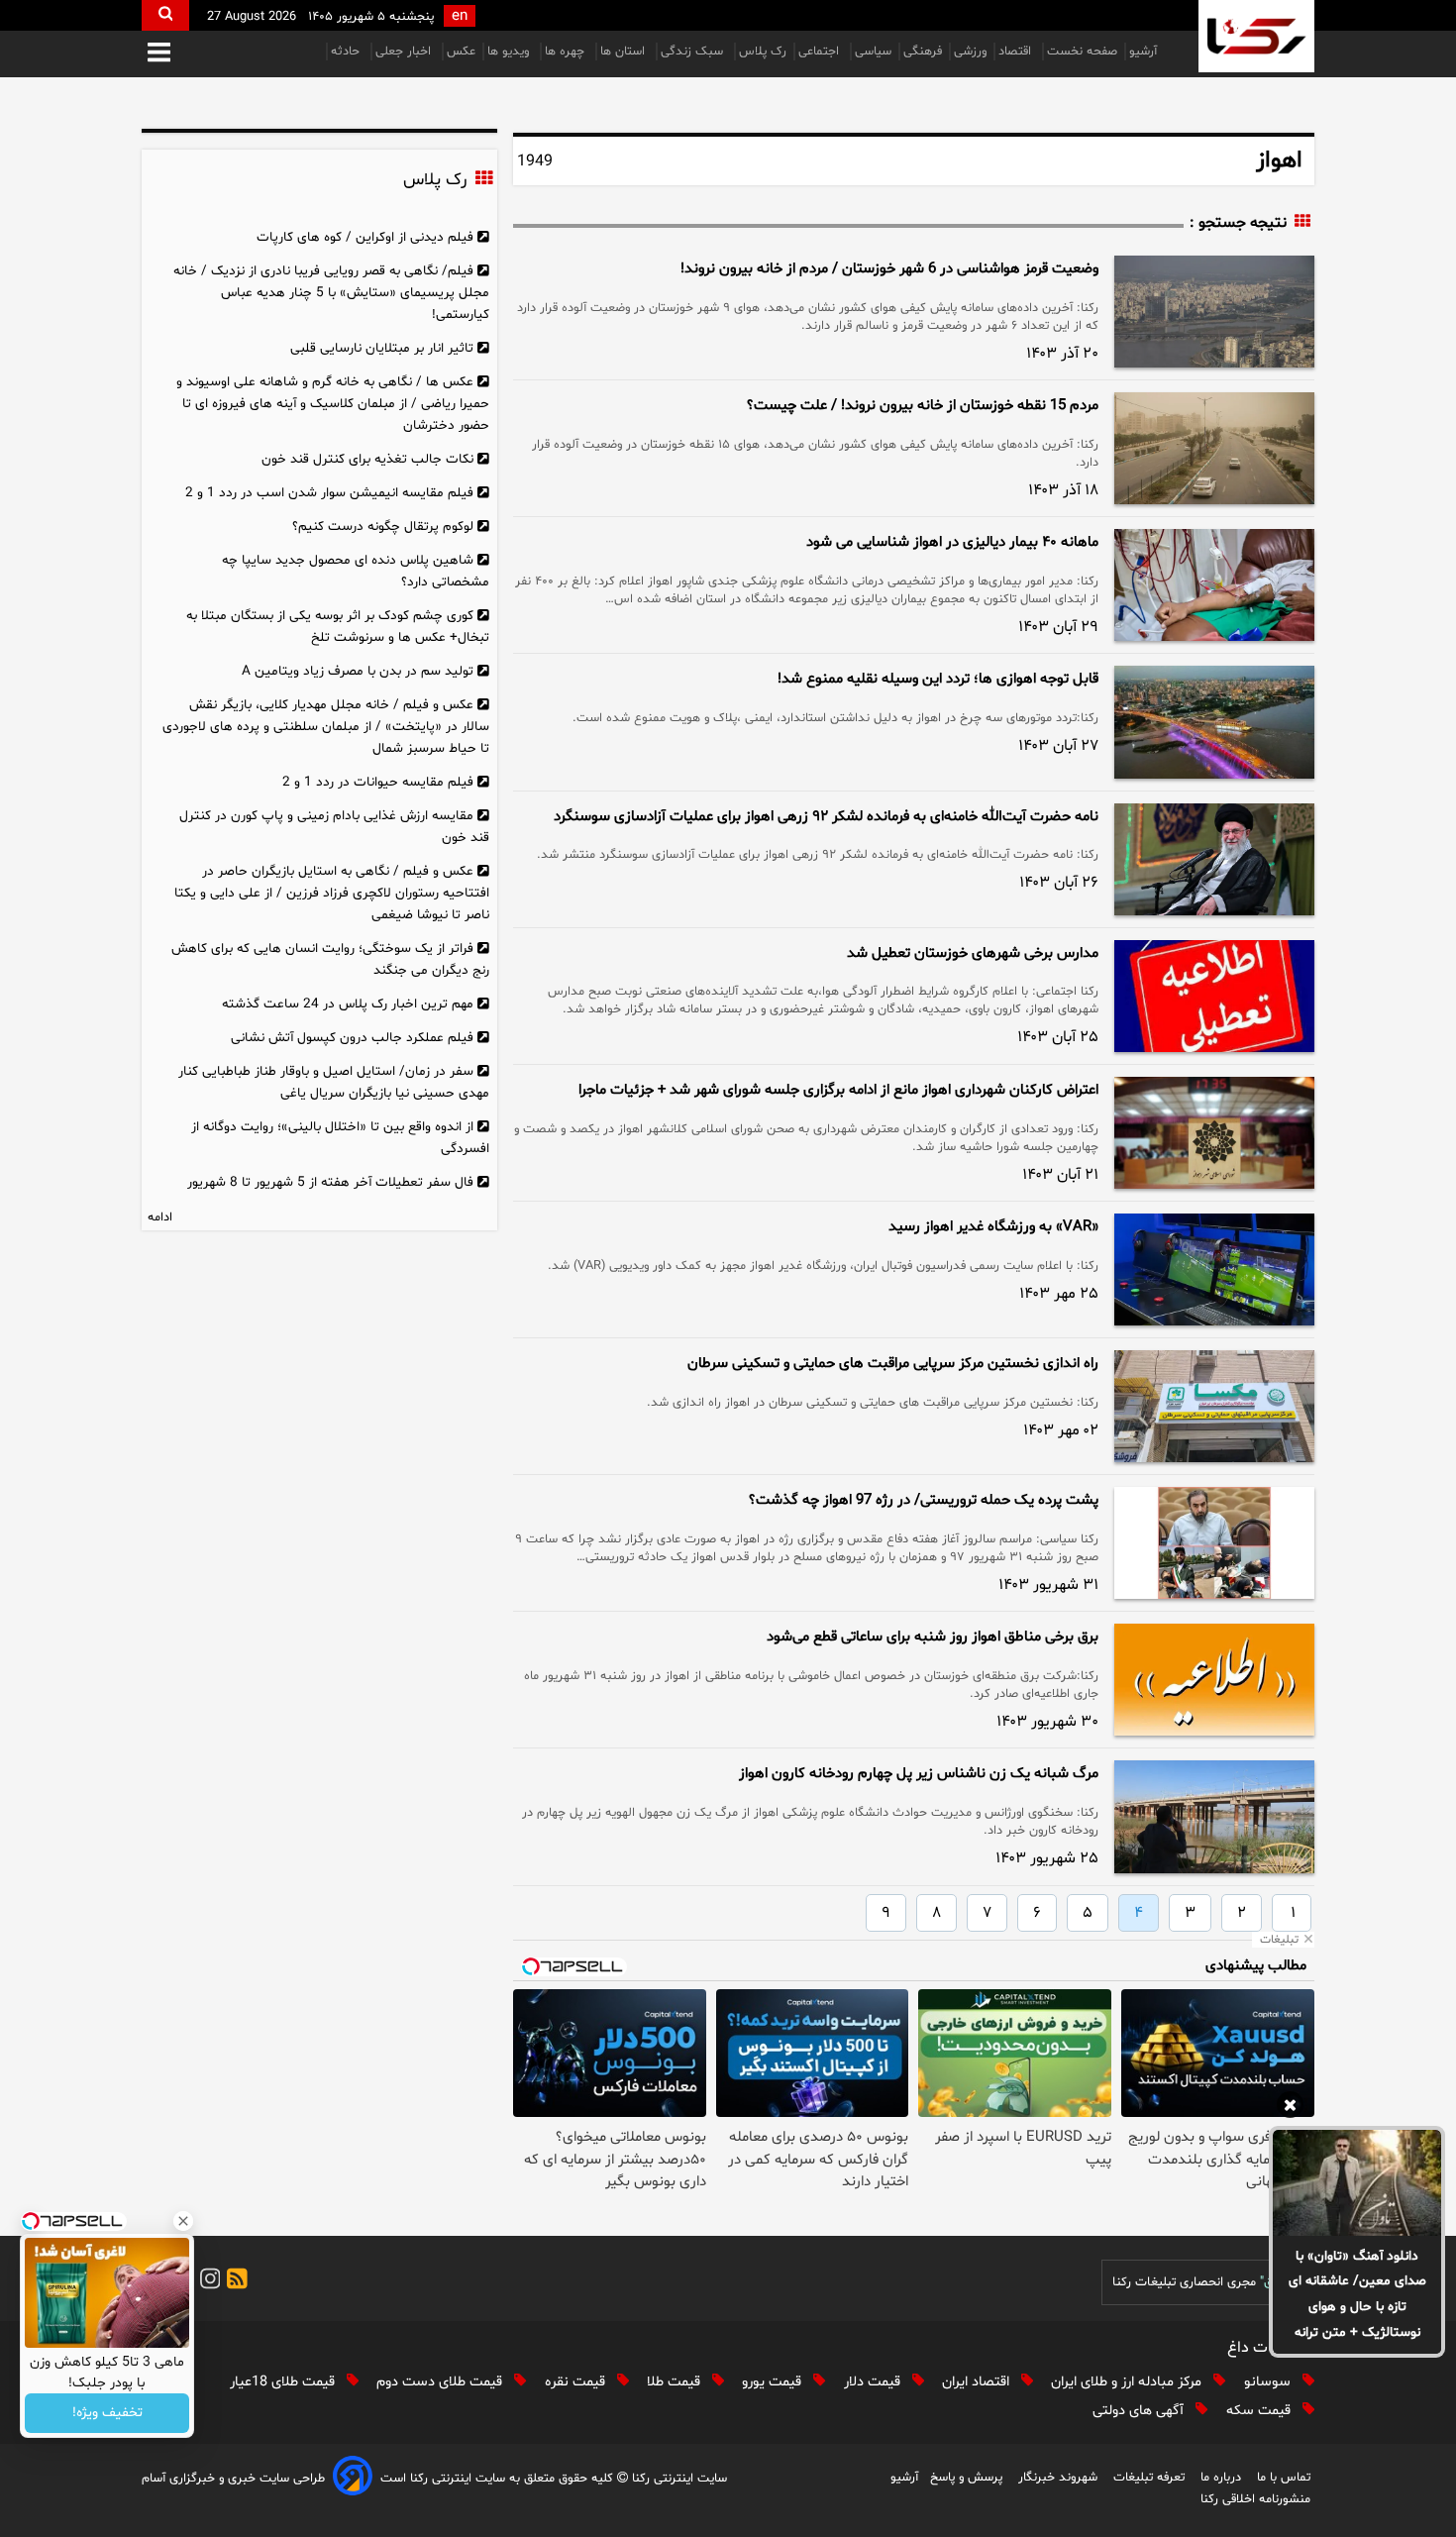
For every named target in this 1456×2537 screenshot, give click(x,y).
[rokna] (1256, 36)
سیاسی (873, 52)
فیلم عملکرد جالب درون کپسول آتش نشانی (352, 1038)
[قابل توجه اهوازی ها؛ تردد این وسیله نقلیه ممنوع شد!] (1214, 722)
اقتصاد (1017, 52)
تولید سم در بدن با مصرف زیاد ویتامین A (358, 671)
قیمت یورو (774, 2382)
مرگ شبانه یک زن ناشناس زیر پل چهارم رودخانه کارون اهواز (919, 1774)
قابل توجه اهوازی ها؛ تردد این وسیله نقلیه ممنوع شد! (938, 679)
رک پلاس (763, 52)
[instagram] (207, 2282)
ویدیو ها (510, 52)
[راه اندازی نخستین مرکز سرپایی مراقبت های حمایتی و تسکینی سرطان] (1214, 1406)
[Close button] (183, 2221)
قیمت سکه (1260, 2411)
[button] (159, 54)
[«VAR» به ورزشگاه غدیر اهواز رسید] (1214, 1269)
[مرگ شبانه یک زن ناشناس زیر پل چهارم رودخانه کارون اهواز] (1214, 1816)
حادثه (347, 52)
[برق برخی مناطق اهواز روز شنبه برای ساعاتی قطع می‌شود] (1214, 1680)
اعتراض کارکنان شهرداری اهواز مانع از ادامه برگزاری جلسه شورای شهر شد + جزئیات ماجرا (838, 1090)
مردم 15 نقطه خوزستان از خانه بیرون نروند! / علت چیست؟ (923, 406)
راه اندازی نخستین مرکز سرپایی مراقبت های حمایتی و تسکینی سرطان (893, 1364)
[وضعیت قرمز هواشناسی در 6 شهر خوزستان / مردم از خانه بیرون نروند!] (1214, 312)
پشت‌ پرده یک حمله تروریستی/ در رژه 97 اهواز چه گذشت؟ (924, 1500)
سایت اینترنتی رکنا (677, 2479)
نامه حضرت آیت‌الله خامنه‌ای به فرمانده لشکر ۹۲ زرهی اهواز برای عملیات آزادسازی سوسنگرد (826, 817)
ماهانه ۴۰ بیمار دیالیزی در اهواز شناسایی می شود (952, 542)
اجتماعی (821, 52)
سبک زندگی (694, 52)
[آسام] (353, 2479)
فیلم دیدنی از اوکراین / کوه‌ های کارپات (365, 237)
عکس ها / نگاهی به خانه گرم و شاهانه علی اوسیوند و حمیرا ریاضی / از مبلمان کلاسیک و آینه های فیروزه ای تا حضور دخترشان (333, 404)
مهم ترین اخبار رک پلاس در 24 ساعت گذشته (348, 1004)
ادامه (160, 1217)
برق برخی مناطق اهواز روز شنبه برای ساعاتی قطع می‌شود (933, 1637)
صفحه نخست (1082, 52)
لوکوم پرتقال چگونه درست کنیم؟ (383, 527)
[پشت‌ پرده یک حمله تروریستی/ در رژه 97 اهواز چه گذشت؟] (1214, 1543)
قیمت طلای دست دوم (441, 2382)
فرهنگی (923, 52)
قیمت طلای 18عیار (284, 2382)
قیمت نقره (577, 2382)
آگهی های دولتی (1140, 2411)
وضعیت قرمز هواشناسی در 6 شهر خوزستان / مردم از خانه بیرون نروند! (889, 269)
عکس (461, 52)
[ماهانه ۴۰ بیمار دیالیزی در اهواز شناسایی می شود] (1214, 585)
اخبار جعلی (405, 52)
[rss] (234, 2282)
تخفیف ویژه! (107, 2414)
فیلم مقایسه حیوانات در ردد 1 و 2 (378, 782)
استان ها (624, 52)
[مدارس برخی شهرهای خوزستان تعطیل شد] (1214, 996)
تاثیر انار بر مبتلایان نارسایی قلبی (382, 348)
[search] (165, 15)
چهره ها (567, 52)
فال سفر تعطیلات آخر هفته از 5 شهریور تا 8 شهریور (330, 1182)
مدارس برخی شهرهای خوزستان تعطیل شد (973, 953)
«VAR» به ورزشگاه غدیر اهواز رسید (993, 1227)
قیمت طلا (676, 2382)
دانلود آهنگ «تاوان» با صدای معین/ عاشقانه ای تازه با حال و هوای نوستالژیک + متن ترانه (1357, 2295)
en (460, 16)
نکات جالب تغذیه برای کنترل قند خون (367, 459)
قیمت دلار (874, 2382)
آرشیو (1143, 52)
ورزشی (970, 52)
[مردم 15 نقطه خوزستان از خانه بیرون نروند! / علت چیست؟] (1214, 448)
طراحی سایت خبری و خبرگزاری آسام (233, 2479)
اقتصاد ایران (978, 2382)
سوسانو (1269, 2382)
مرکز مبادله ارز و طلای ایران (1128, 2382)
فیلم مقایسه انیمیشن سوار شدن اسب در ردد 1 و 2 (329, 493)
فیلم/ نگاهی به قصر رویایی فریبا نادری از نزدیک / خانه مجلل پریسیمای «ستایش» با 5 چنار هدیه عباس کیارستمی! (331, 293)
